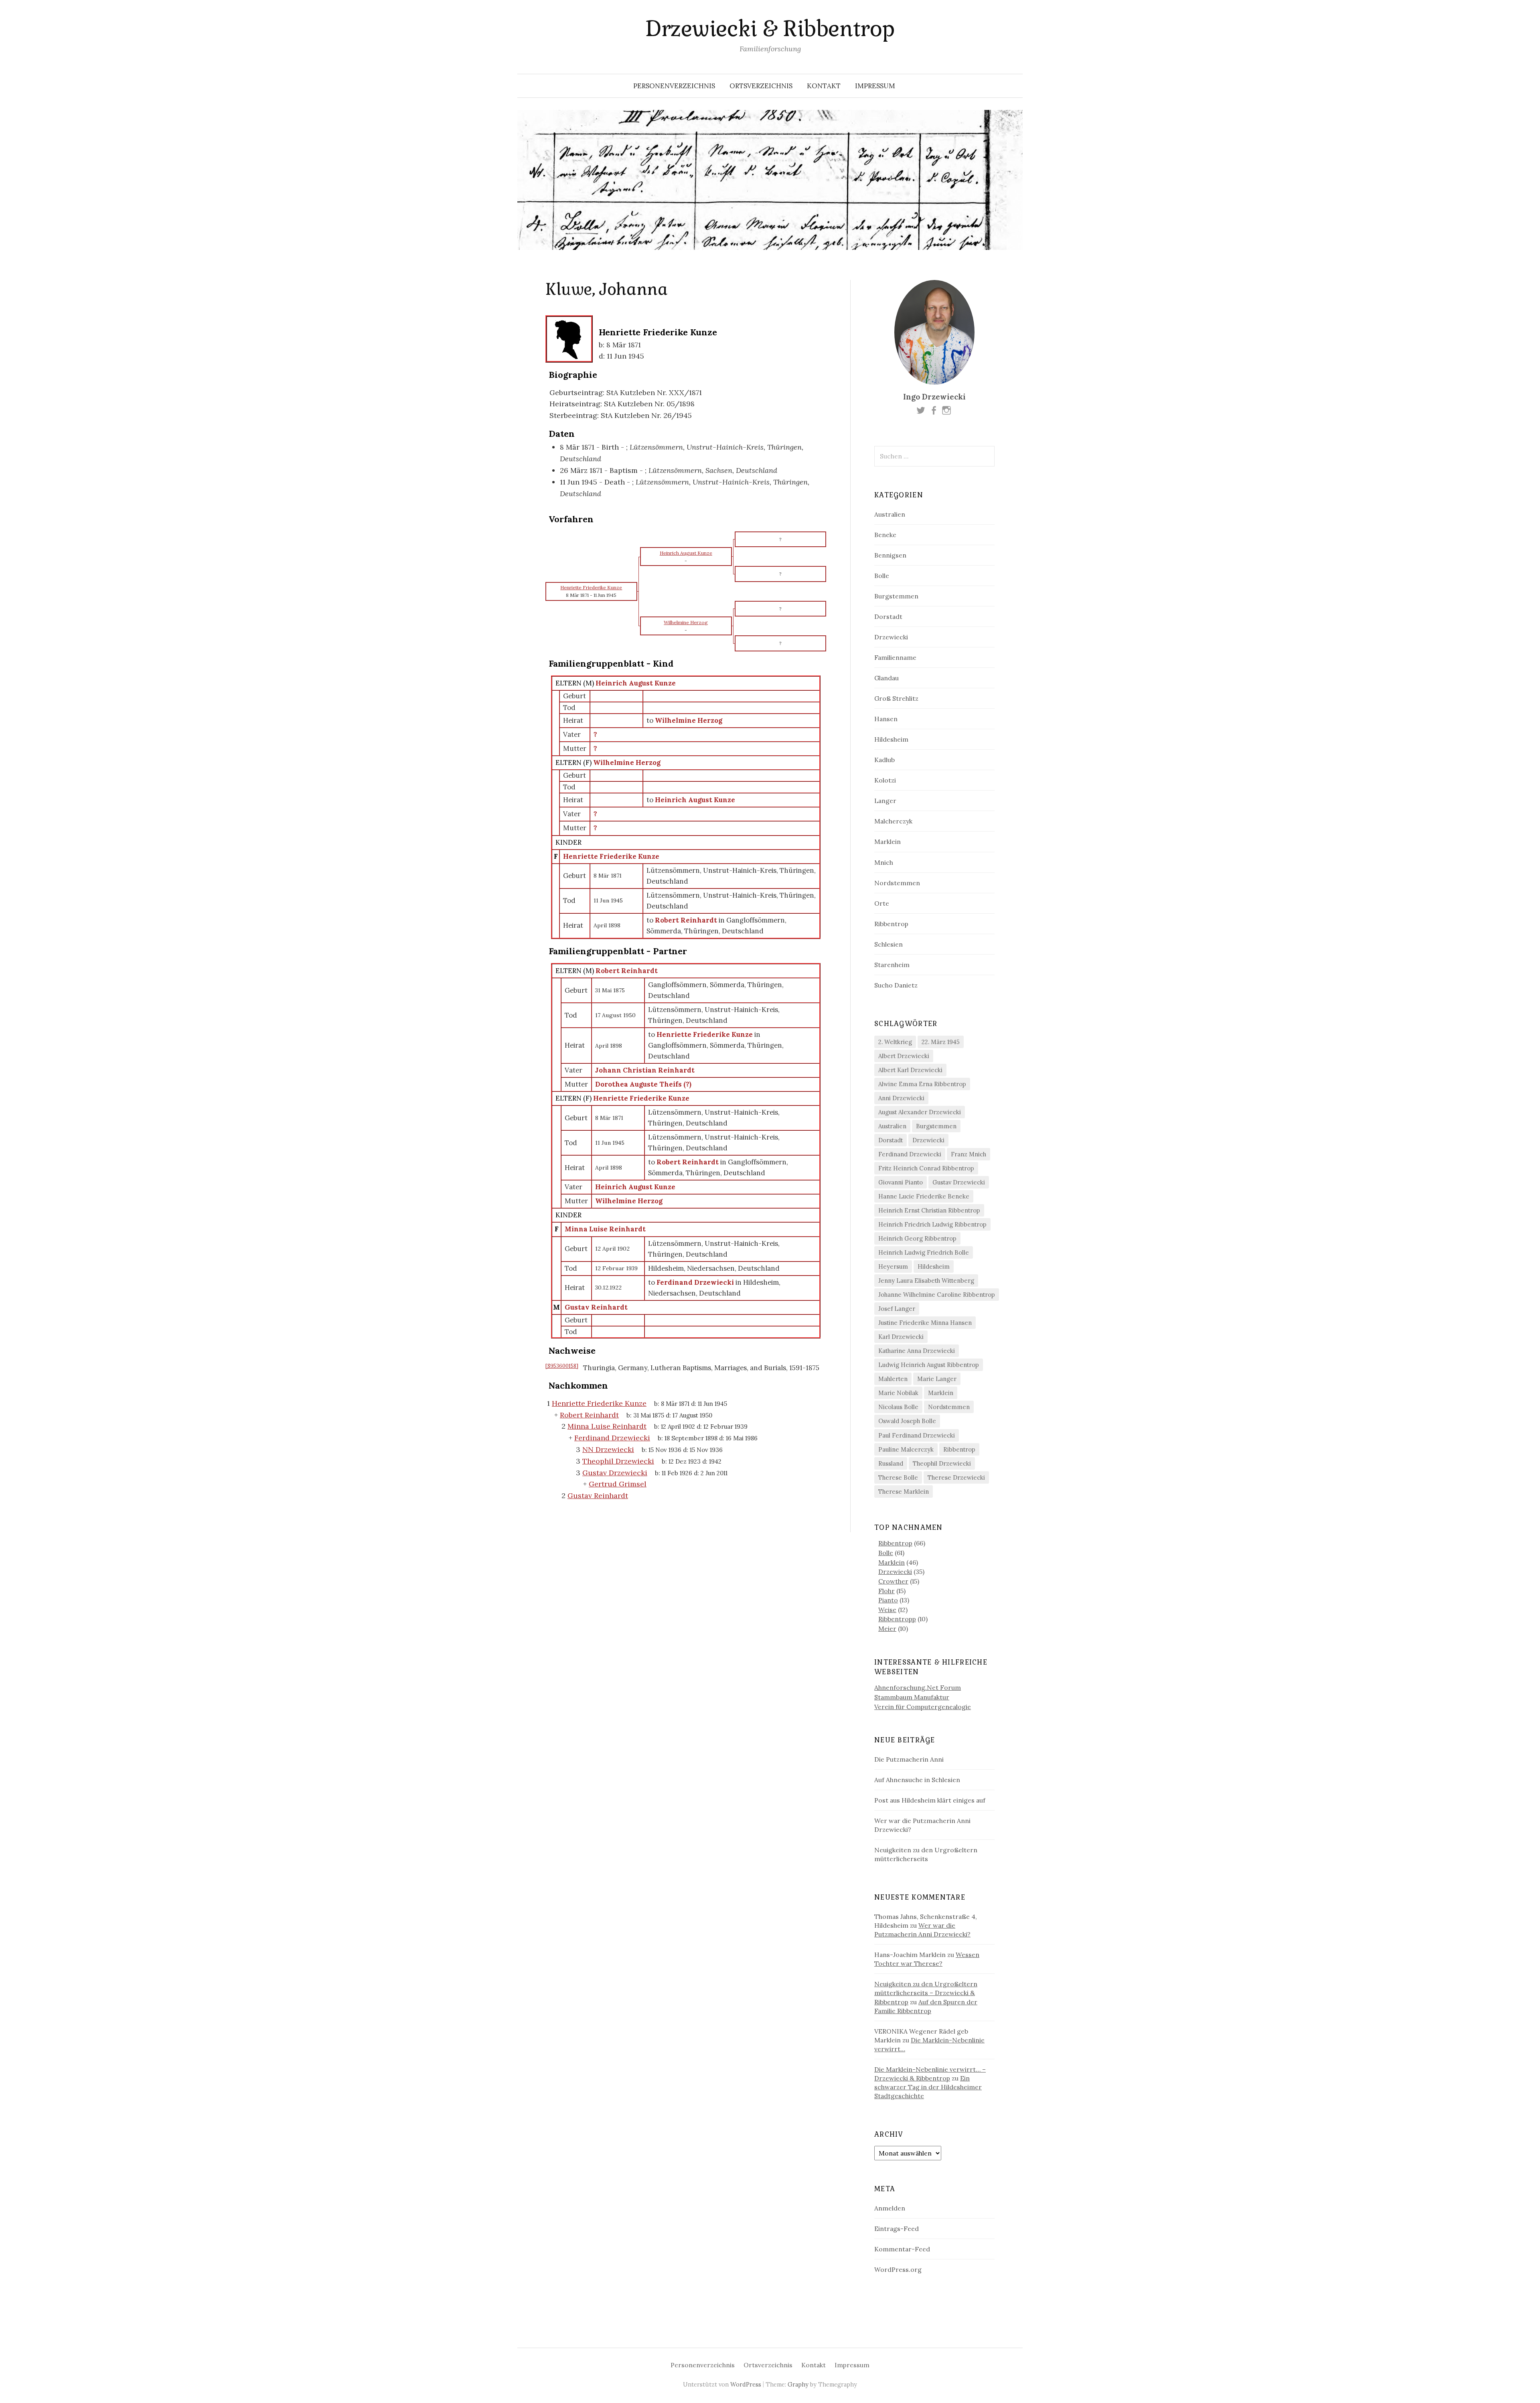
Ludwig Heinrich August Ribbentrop (929, 1365)
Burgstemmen (896, 596)
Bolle (882, 576)
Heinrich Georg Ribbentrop (917, 1238)
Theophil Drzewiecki (942, 1463)
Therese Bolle (898, 1477)
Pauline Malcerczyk (906, 1449)
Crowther (893, 1581)
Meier (887, 1628)
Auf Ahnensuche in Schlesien (917, 1780)
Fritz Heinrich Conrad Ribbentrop (926, 1168)
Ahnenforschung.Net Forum (918, 1687)
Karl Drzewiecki (901, 1337)
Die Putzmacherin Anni (909, 1759)
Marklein (888, 842)
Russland (891, 1463)
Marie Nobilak (898, 1393)
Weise (887, 1610)
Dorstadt (888, 616)
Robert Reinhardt (627, 971)
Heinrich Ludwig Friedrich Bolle (924, 1252)
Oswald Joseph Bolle (907, 1421)
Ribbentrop (891, 924)
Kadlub (884, 760)
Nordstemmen (897, 883)
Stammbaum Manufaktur (912, 1697)
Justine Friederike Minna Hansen (925, 1323)
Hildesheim (891, 739)
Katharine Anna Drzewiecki (917, 1351)
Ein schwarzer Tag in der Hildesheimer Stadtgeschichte (928, 2087)
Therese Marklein (904, 1491)
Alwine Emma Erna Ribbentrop (922, 1084)
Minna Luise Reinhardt (605, 1229)
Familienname (895, 657)
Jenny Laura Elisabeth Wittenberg (926, 1281)
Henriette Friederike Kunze (611, 856)
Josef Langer (897, 1309)
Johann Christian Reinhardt (645, 1070)
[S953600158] (562, 1366)
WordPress (746, 2384)
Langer (885, 801)
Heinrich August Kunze (636, 683)
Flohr (887, 1591)
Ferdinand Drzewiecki (910, 1154)
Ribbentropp (897, 1619)
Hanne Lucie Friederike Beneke (924, 1196)
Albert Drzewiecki (904, 1056)
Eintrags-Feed (897, 2229)
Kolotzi (885, 780)
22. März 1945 (941, 1042)
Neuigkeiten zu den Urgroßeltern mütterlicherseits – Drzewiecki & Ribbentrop (926, 1993)
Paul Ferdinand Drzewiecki (917, 1435)
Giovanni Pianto (901, 1182)
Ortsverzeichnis (761, 86)
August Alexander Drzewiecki (920, 1112)
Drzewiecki (891, 637)
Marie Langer (937, 1379)
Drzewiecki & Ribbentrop (770, 29)
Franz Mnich (969, 1154)
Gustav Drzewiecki (959, 1182)
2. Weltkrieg (895, 1042)
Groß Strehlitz (896, 698)
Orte (882, 903)
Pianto (888, 1600)
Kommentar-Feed (902, 2249)
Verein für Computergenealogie (923, 1707)
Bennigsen (890, 555)
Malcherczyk (893, 821)
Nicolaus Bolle (898, 1407)
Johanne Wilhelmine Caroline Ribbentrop (937, 1295)
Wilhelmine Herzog (627, 762)
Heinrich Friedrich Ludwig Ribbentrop (932, 1224)
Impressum (875, 86)
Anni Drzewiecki (901, 1098)
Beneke (885, 535)
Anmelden (890, 2208)
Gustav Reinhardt (596, 1307)
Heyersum (893, 1266)
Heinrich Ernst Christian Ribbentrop (929, 1210)
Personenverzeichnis (674, 86)
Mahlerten (893, 1379)
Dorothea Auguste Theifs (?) (643, 1084)
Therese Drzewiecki (956, 1477)
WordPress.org (898, 2269)
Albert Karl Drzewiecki (910, 1070)
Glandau (887, 678)
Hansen (886, 719)
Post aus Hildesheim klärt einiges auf (930, 1800)
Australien (890, 514)
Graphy (798, 2384)
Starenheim (892, 965)
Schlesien (889, 944)
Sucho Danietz (896, 985)
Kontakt (824, 86)
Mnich (884, 862)
